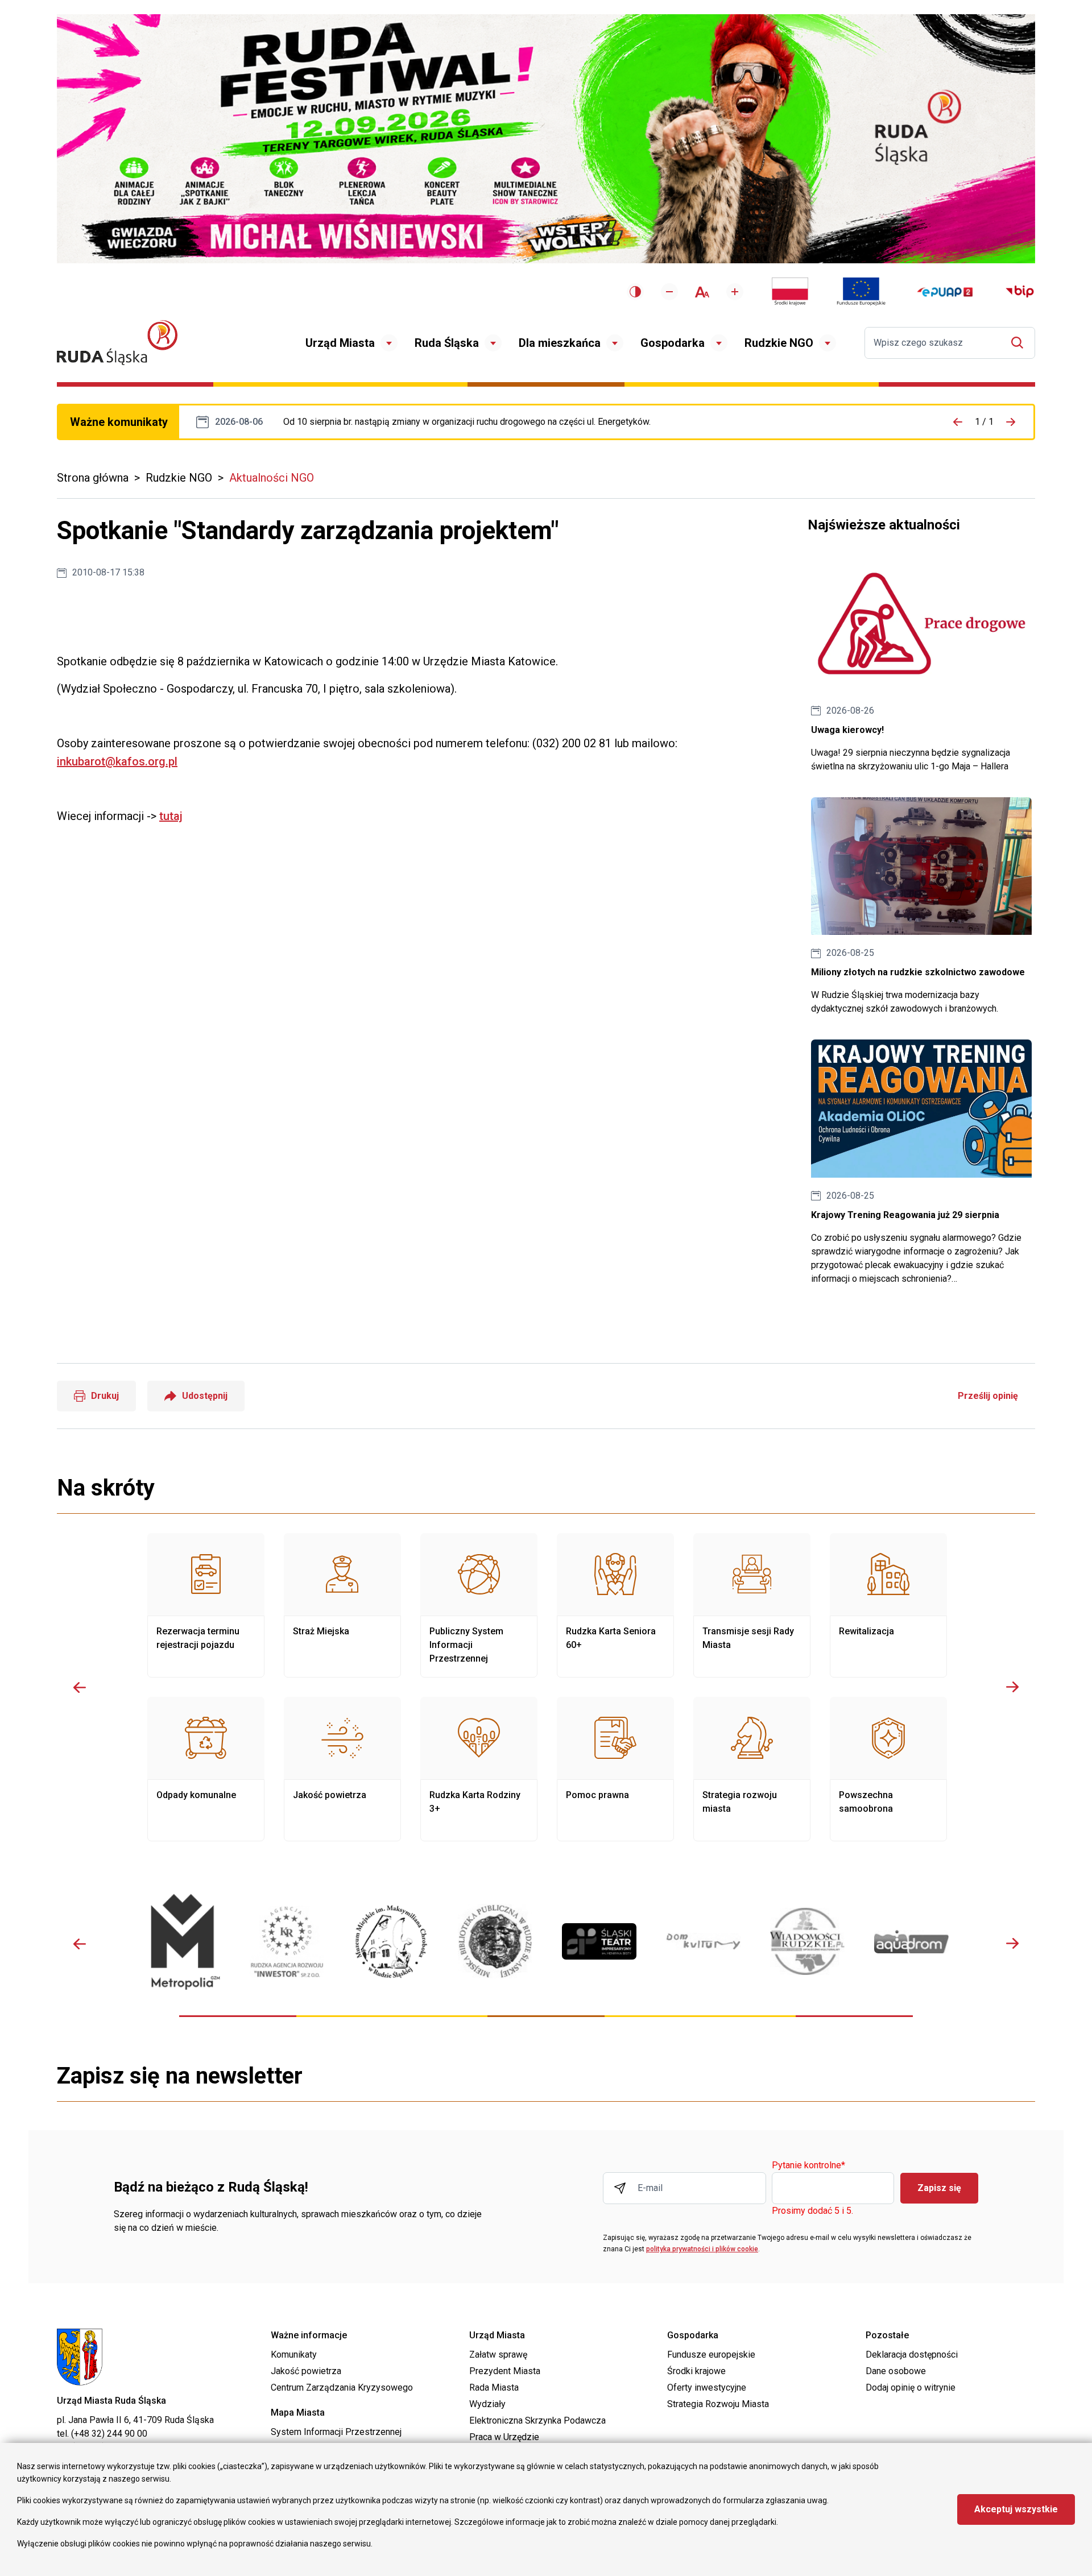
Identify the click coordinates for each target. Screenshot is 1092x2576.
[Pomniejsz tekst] (669, 292)
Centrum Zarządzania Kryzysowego (342, 2387)
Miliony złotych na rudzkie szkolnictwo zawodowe (921, 907)
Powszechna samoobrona (888, 1769)
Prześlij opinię (988, 1396)
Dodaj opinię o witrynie (911, 2387)
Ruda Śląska (447, 343)
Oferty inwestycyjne (707, 2387)
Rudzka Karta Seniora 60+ (615, 1605)
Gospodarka (673, 343)
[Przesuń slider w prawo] (1012, 1687)
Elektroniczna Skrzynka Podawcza (537, 2420)
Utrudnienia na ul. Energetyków (467, 422)
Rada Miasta (494, 2387)
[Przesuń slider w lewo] (80, 1687)
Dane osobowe (896, 2371)
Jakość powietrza (342, 1769)
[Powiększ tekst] (735, 292)
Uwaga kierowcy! (921, 664)
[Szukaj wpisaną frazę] (1020, 343)
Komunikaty (294, 2355)
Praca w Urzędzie (504, 2437)
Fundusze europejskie (711, 2355)
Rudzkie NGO (779, 343)
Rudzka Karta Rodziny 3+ (479, 1769)
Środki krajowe (696, 2371)
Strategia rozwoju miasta (752, 1769)
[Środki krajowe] (790, 292)
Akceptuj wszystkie (1016, 2509)
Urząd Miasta (340, 343)
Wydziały (487, 2404)
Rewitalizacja (888, 1605)
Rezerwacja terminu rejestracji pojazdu (206, 1605)
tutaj (171, 816)
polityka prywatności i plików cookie (702, 2249)
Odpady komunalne (206, 1769)
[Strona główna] (117, 343)
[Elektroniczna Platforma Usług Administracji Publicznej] (945, 292)
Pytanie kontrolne (808, 2166)
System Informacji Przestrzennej (336, 2432)
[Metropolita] (183, 1942)
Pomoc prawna (615, 1769)
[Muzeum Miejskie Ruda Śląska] (391, 1942)
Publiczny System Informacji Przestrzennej (479, 1605)
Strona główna (93, 478)
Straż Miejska (342, 1605)
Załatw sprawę (498, 2355)
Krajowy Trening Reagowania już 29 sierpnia (921, 1163)
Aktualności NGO (272, 478)
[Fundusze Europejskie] (861, 292)
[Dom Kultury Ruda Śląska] (703, 1941)
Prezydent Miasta (505, 2371)
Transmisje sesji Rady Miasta (752, 1605)
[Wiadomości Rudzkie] (807, 1941)
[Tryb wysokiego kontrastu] (635, 292)
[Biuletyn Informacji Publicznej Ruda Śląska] (1020, 292)
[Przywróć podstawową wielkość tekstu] (702, 292)
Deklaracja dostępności (912, 2355)
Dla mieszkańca (560, 343)
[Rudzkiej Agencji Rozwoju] (287, 1942)
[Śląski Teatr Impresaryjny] (599, 1941)
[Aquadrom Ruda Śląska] (911, 1942)
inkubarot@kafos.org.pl (117, 761)
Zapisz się (939, 2188)
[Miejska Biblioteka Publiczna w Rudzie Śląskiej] (495, 1941)
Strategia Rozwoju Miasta (718, 2404)
